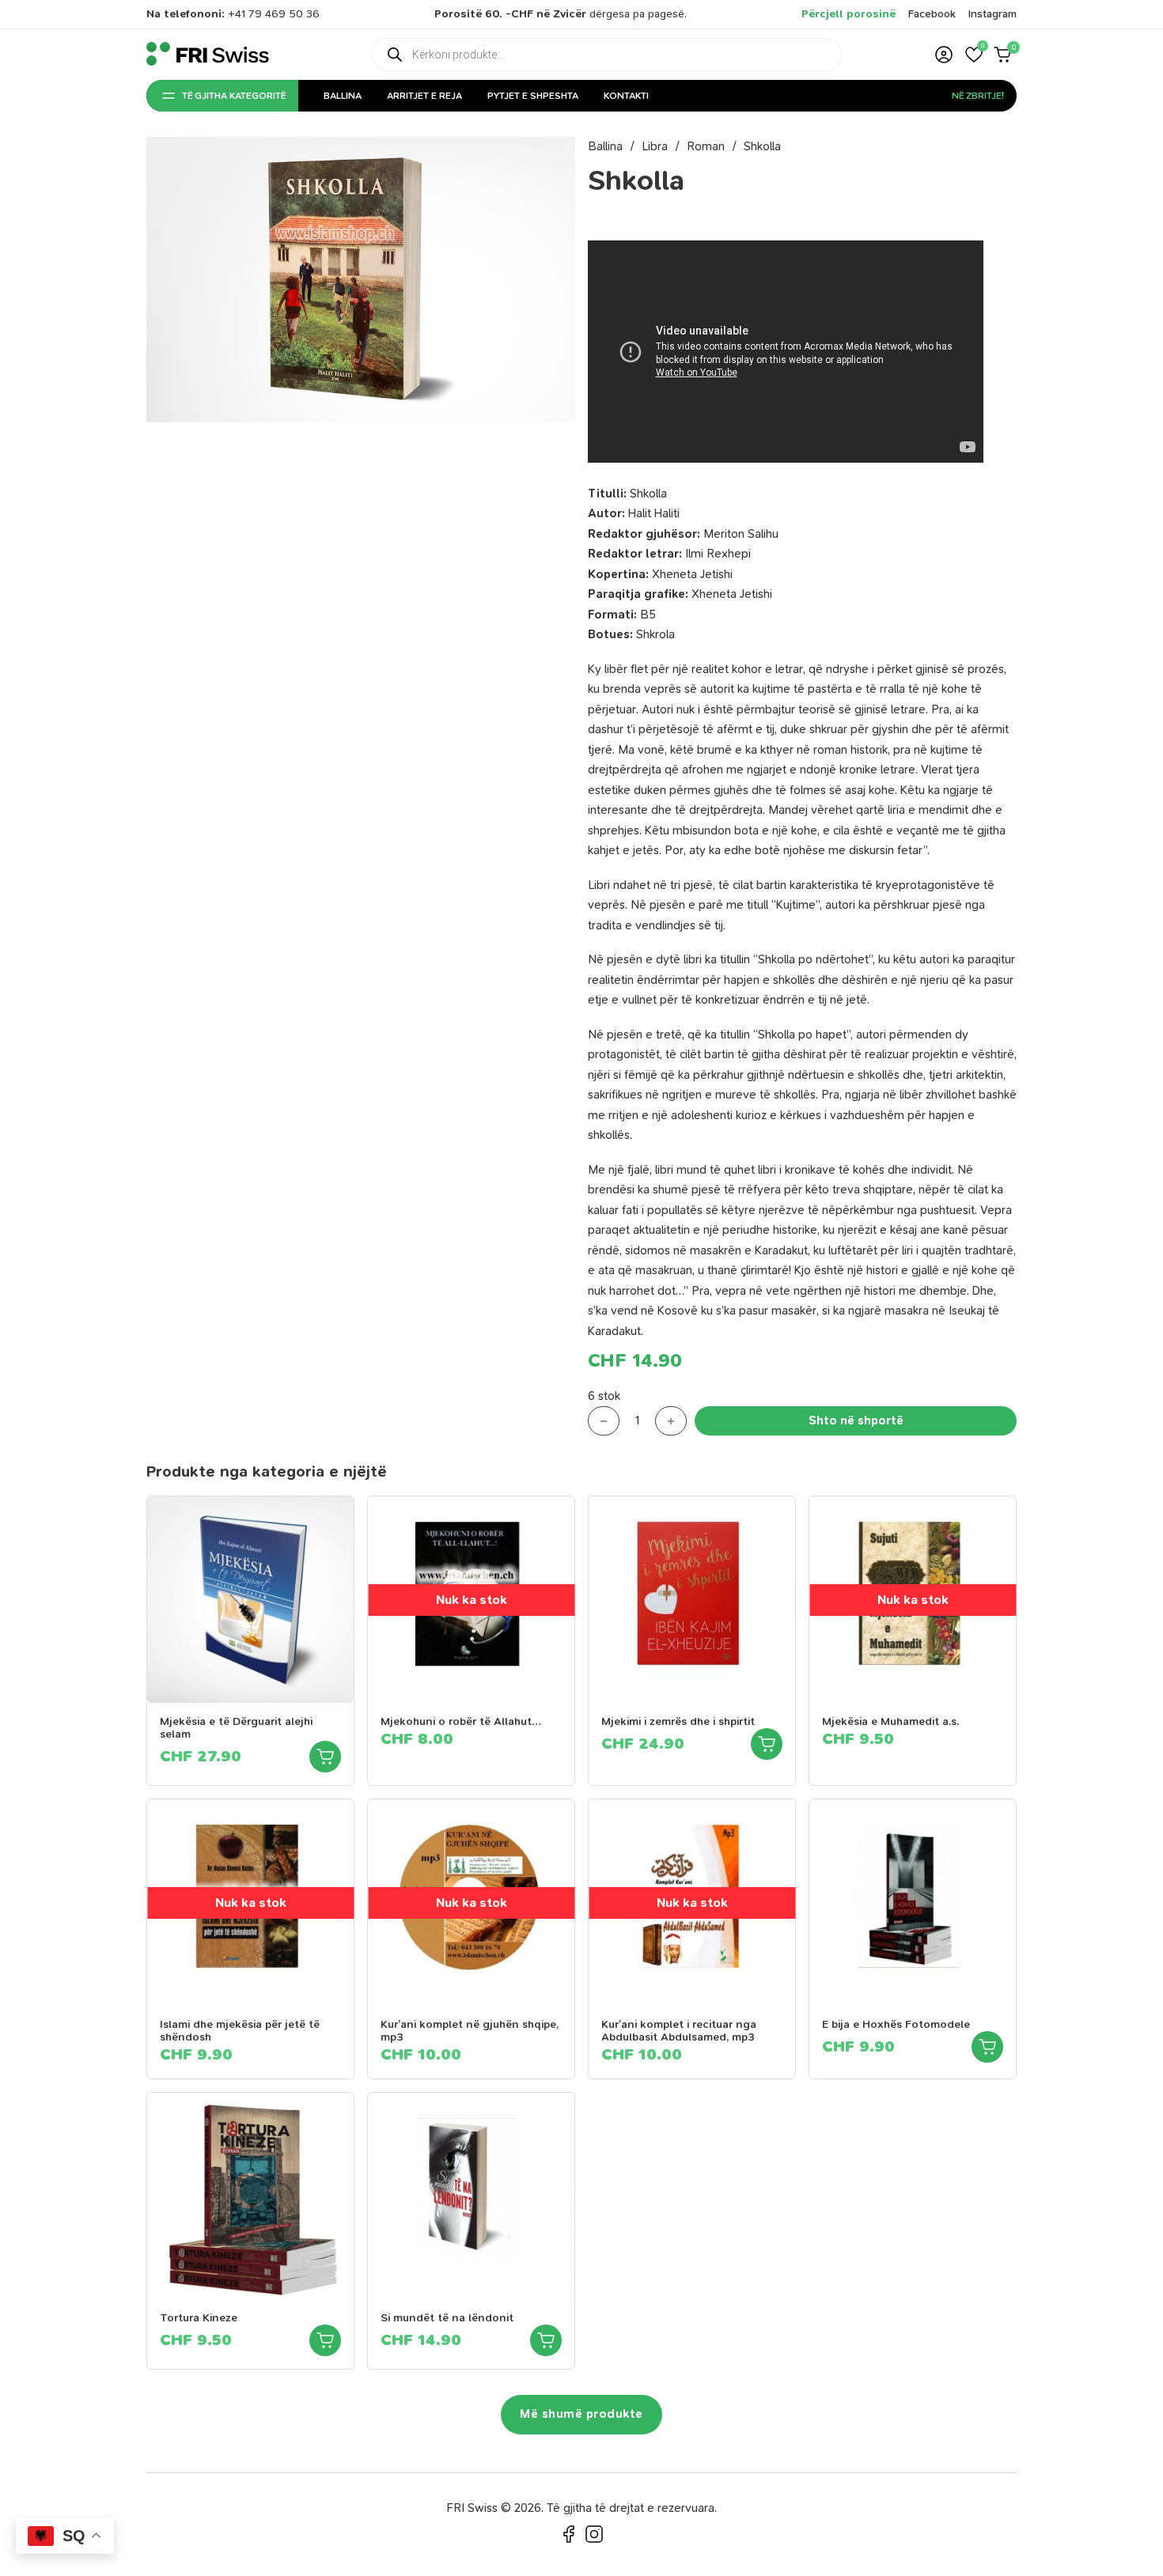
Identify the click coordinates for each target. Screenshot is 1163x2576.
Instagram (993, 14)
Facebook (932, 14)
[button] (974, 55)
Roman (706, 146)
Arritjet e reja (424, 96)
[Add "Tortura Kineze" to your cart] (325, 2340)
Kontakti (626, 96)
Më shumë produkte (581, 2414)
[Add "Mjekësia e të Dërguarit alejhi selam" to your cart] (325, 1757)
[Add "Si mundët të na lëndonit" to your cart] (546, 2340)
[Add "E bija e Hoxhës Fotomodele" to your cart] (987, 2047)
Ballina (343, 96)
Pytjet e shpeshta (533, 96)
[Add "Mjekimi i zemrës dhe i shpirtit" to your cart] (767, 1744)
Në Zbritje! (978, 96)
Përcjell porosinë (849, 14)
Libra (655, 146)
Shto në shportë (856, 1420)
